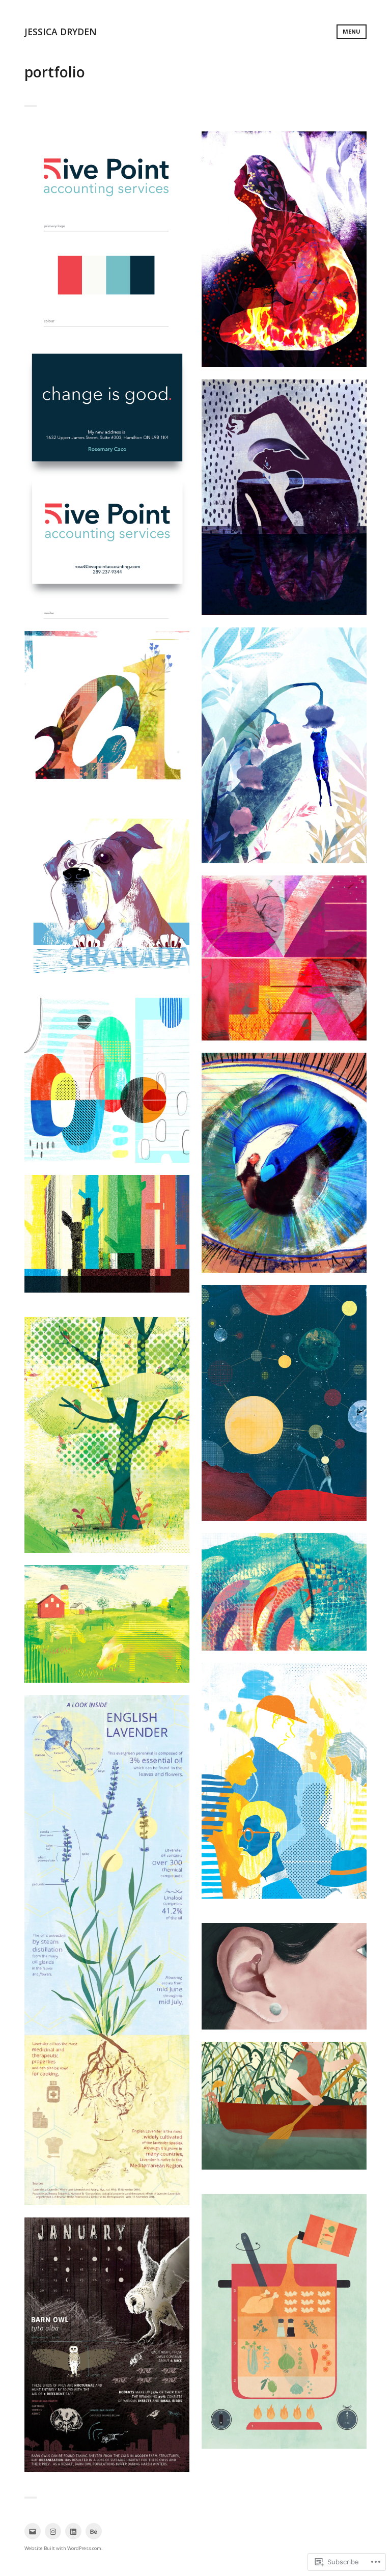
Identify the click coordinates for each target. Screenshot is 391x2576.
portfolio (121, 897)
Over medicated (107, 1075)
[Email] (33, 2531)
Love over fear (284, 953)
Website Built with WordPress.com (63, 2548)
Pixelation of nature (107, 1229)
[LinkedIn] (73, 2531)
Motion (107, 1240)
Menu (352, 31)
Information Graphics (107, 1956)
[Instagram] (53, 2531)
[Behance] (94, 2531)
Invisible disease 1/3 (284, 245)
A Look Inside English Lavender (107, 1945)
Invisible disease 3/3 (284, 741)
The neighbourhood (284, 1776)
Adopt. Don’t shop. (107, 886)
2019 (107, 987)
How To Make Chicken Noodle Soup (284, 2317)
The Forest (284, 2101)
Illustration (284, 256)
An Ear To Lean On (284, 1972)
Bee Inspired (284, 2183)
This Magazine (284, 1158)
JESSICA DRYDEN (61, 32)
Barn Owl (107, 2340)
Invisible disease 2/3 (284, 493)
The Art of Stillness (284, 1912)
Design (107, 382)
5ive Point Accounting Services (107, 371)
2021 (107, 709)
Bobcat (284, 2463)
